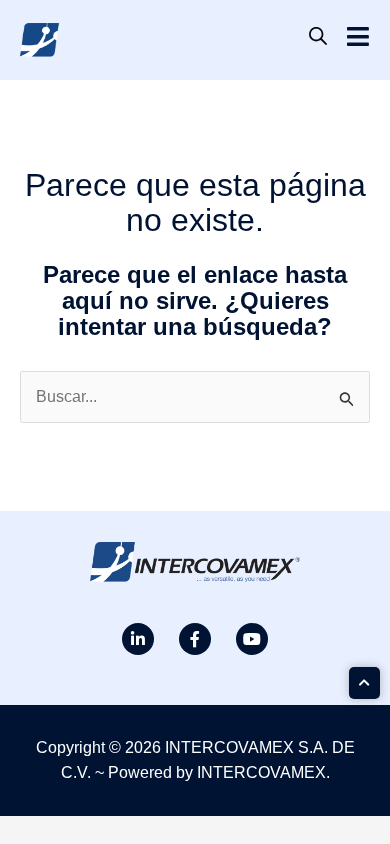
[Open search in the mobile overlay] (318, 36)
